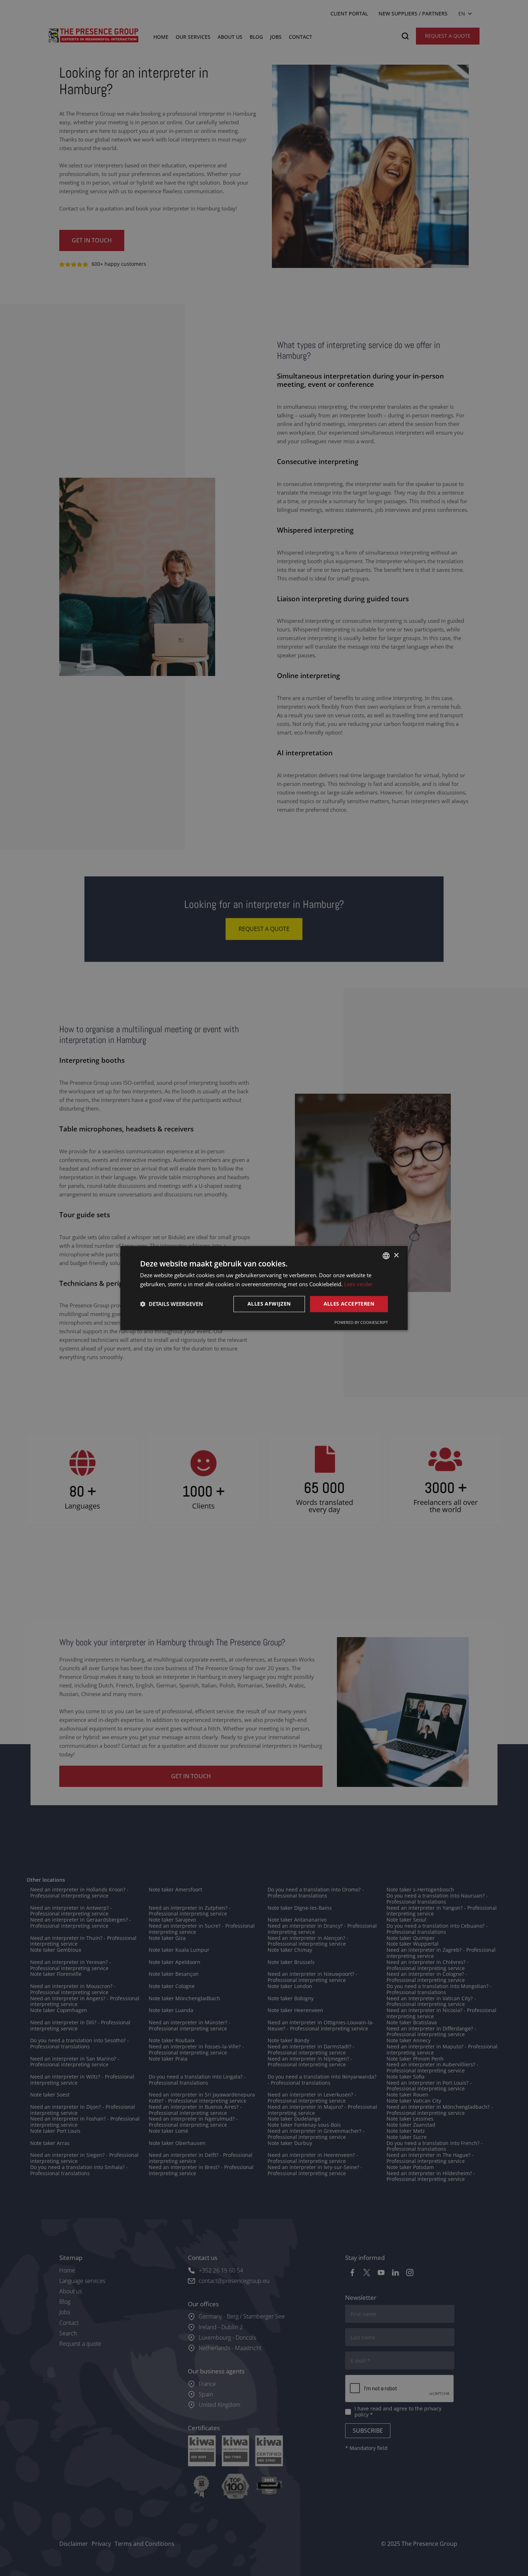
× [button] (396, 1255)
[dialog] (264, 1288)
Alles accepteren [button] (349, 1304)
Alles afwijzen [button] (269, 1304)
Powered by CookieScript (361, 1322)
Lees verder (358, 1284)
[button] (172, 1304)
